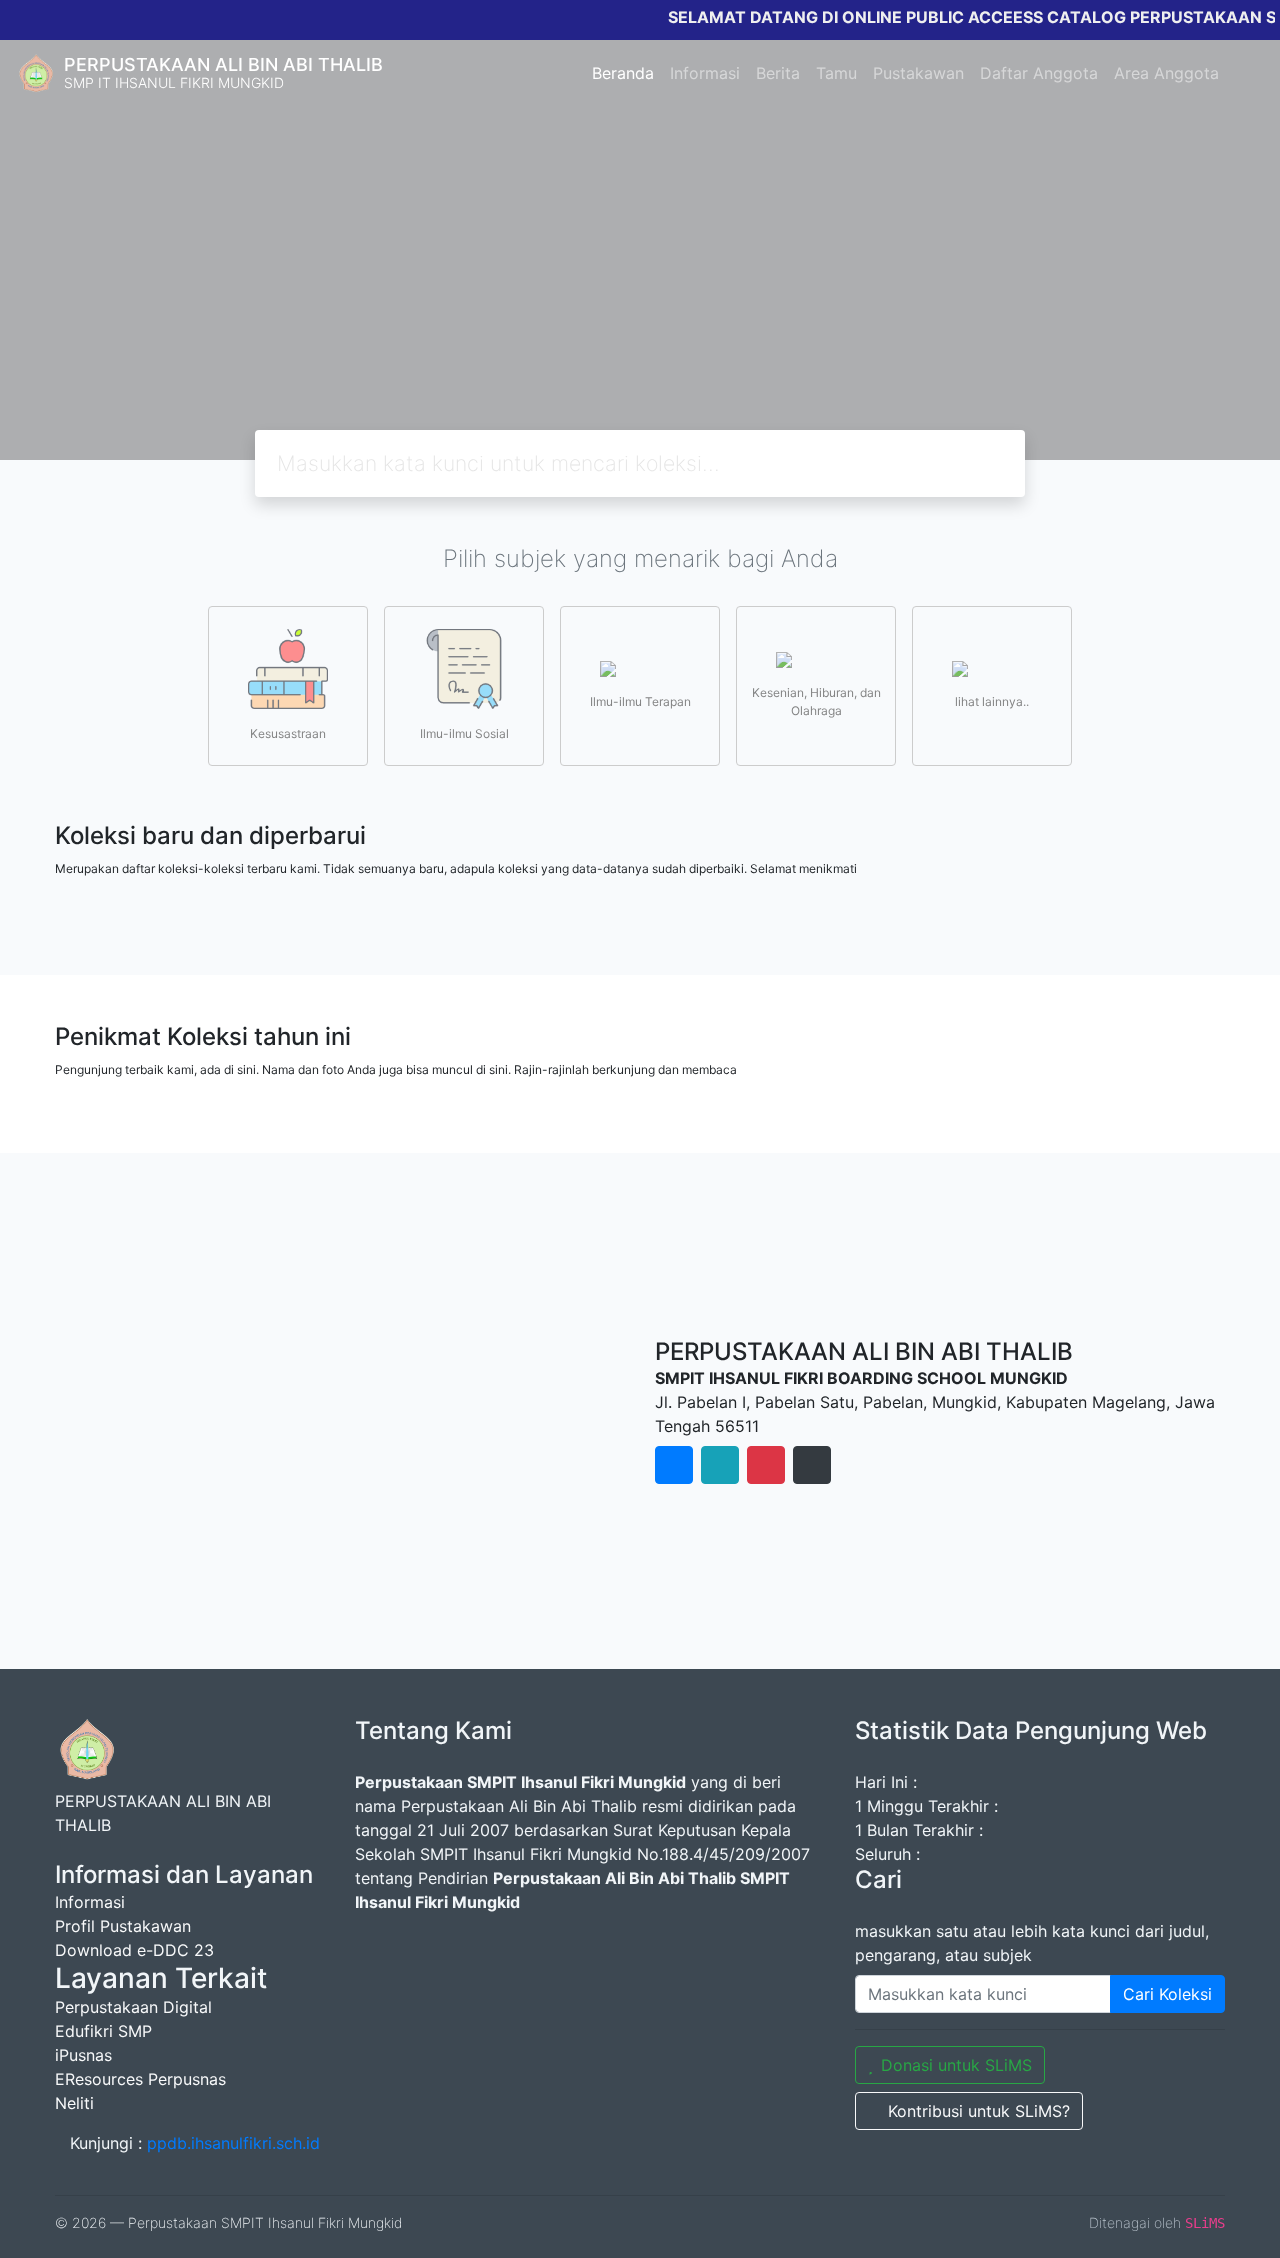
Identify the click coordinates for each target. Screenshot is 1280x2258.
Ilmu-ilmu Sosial (464, 733)
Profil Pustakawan (123, 1926)
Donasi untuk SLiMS (956, 2065)
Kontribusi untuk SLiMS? (979, 2111)
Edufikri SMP (103, 2031)
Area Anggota (1166, 73)
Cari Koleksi (1167, 1994)
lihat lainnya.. (992, 701)
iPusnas (83, 2055)
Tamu (836, 73)
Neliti (74, 2103)
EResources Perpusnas (140, 2079)
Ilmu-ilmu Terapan (640, 701)
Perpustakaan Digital (133, 2007)
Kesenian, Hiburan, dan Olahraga (816, 701)
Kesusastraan (288, 733)
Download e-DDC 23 (134, 1950)
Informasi (705, 73)
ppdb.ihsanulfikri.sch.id (233, 2143)
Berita (778, 73)
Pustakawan (918, 73)
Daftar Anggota (1039, 73)
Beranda (623, 73)
